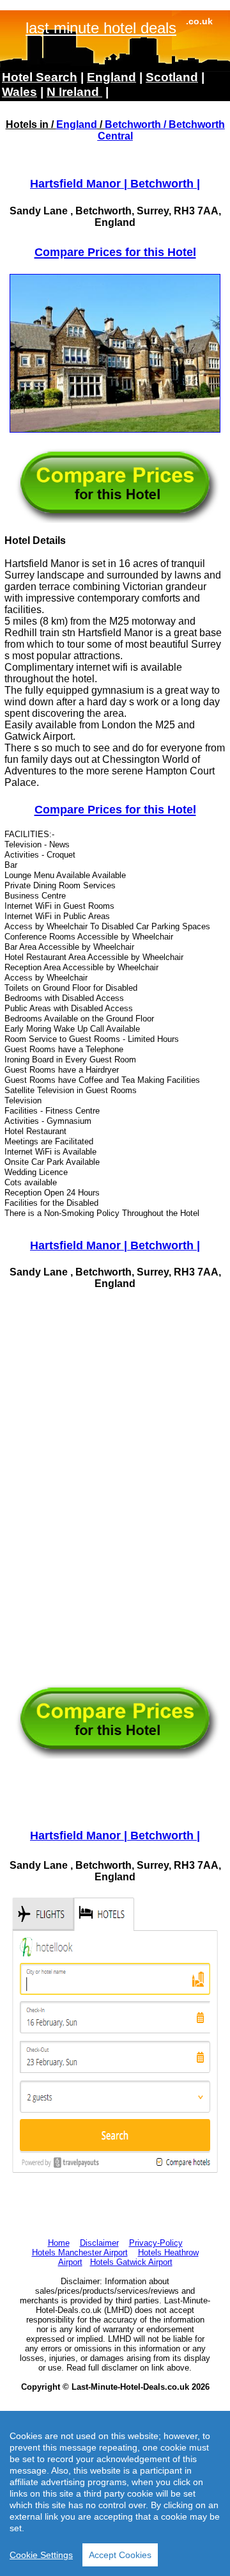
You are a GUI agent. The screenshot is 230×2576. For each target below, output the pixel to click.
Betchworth (133, 124)
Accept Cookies (120, 2555)
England (77, 124)
